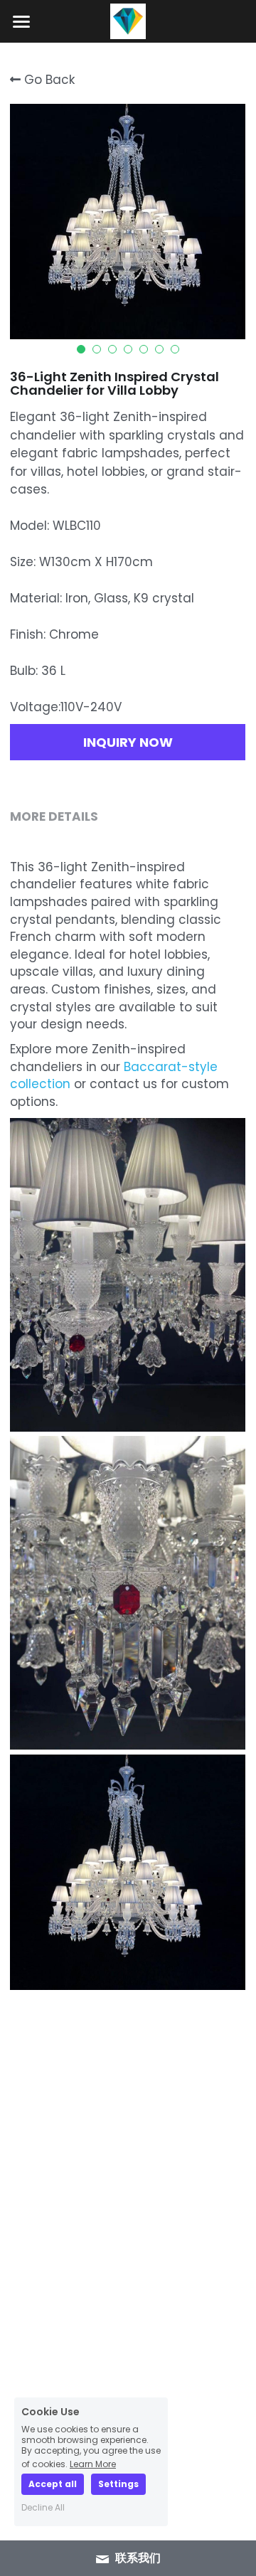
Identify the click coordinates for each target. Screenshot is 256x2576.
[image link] (128, 20)
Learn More (93, 2463)
